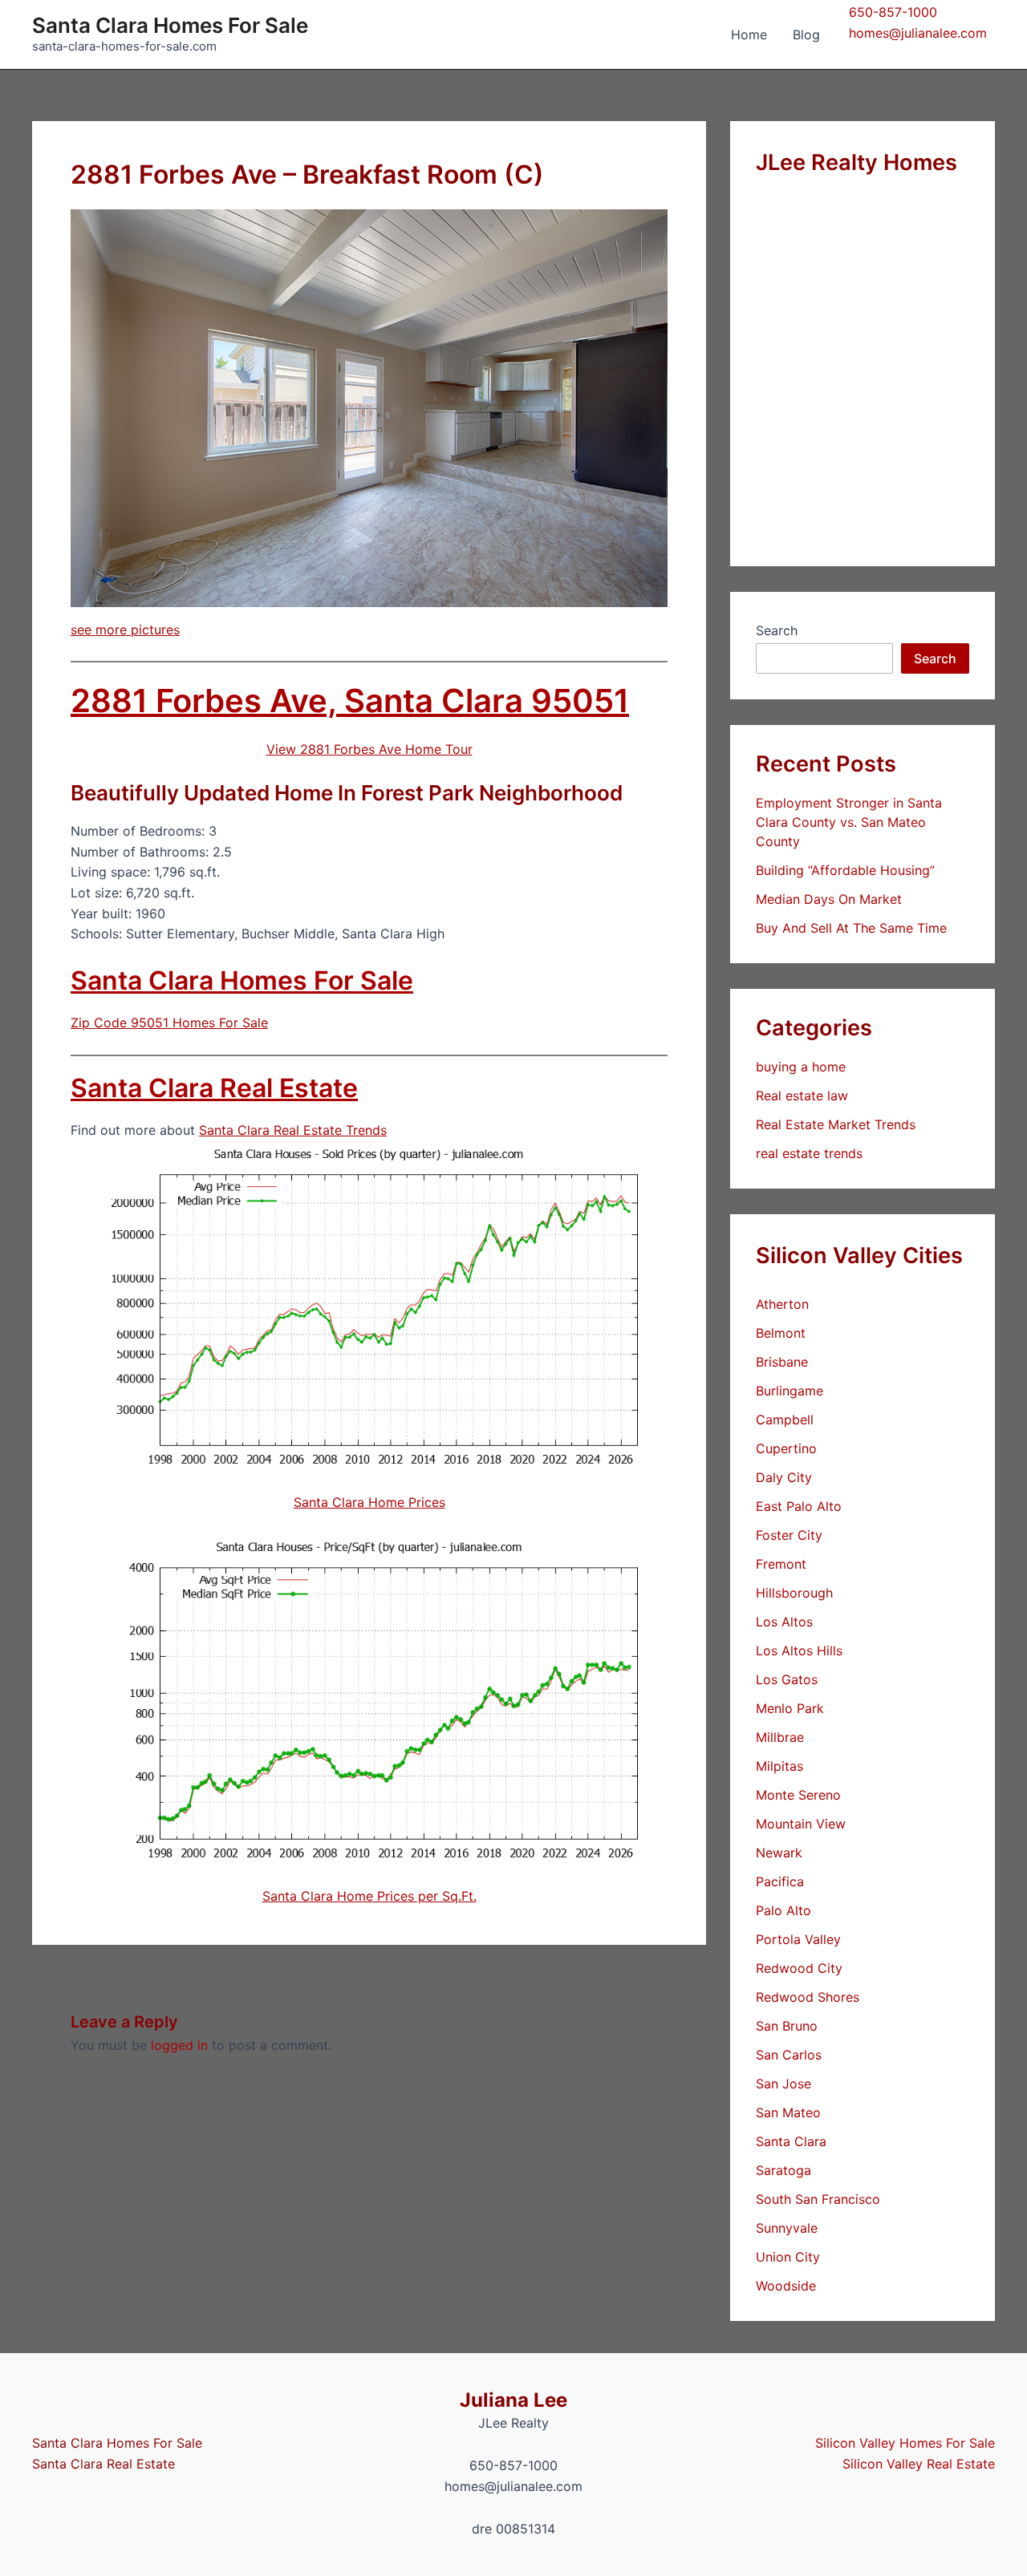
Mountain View (801, 1824)
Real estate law (802, 1096)
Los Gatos (787, 1679)
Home (749, 34)
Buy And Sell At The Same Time (851, 928)
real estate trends (809, 1153)
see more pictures (125, 630)
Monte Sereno (798, 1795)
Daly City (784, 1477)
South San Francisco (818, 2199)
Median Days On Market (829, 899)
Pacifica (780, 1881)
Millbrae (780, 1737)
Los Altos (784, 1622)
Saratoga (783, 2170)
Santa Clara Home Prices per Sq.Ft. (369, 1896)
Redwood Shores (808, 1997)
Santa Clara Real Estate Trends (293, 1130)
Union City (788, 2257)
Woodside (786, 2286)
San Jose (783, 2084)
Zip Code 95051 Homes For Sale (169, 1023)
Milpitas (779, 1766)
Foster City (789, 1535)
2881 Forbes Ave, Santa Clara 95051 (350, 701)
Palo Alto (783, 1910)
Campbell (785, 1420)
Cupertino (786, 1448)
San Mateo (788, 2112)
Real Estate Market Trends (836, 1124)
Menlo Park (790, 1708)
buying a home (801, 1067)
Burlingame (790, 1391)
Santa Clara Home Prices (369, 1502)
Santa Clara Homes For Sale (170, 25)
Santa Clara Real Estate (214, 1088)
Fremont (781, 1564)
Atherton (782, 1304)
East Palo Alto (799, 1506)
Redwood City (799, 1968)
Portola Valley (798, 1939)
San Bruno (787, 2026)
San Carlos (789, 2055)
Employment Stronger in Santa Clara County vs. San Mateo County (849, 822)
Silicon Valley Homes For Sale (905, 2443)
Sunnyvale (787, 2228)
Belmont (781, 1333)
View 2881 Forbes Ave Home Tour (369, 749)
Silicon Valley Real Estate (919, 2464)
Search (777, 630)
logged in (179, 2045)
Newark (779, 1853)
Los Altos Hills (799, 1651)
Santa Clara (791, 2141)
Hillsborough (794, 1593)
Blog (806, 34)
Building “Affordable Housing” (845, 870)
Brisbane (782, 1362)
